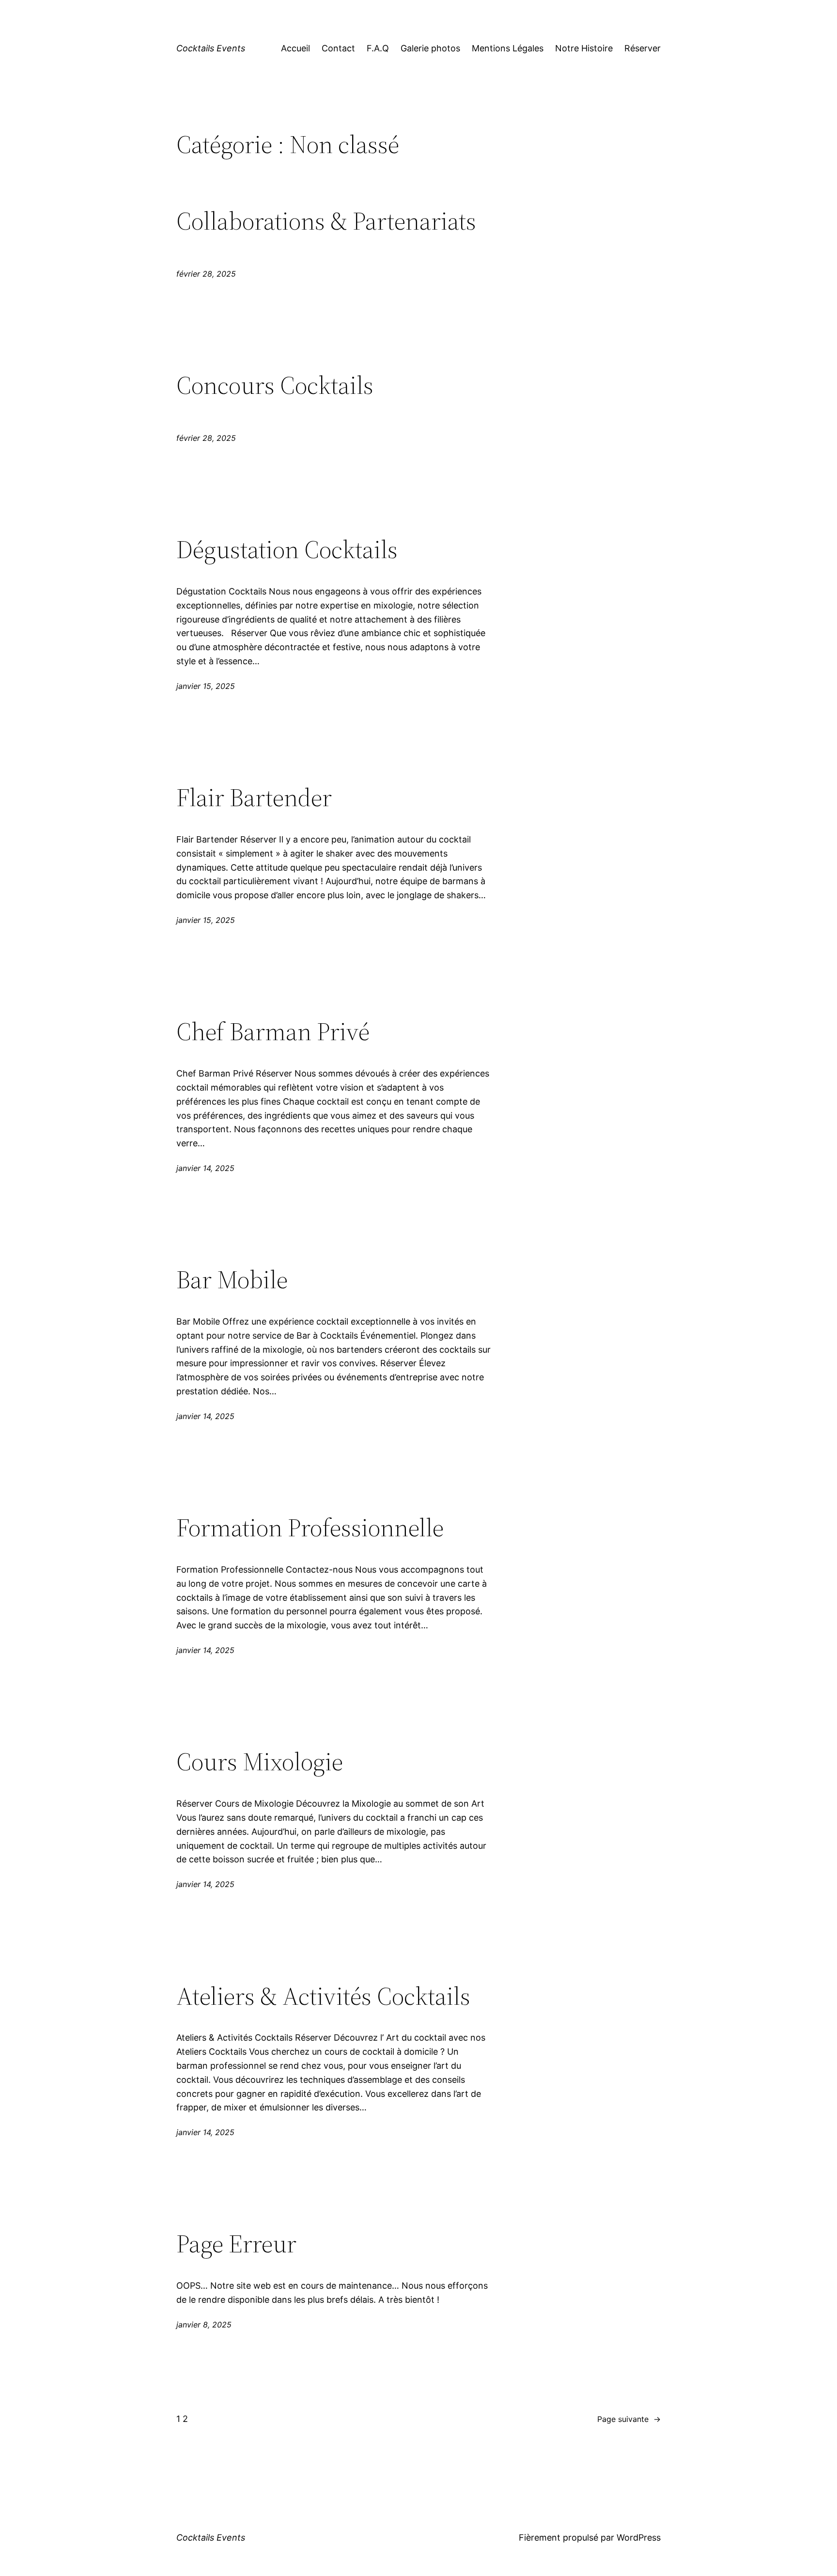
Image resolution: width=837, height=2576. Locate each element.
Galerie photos (430, 48)
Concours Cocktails (275, 385)
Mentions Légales (508, 48)
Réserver (643, 48)
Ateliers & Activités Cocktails (323, 1996)
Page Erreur (236, 2244)
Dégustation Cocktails (287, 549)
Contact (338, 48)
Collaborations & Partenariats (326, 221)
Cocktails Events (211, 48)
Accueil (295, 48)
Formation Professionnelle (310, 1528)
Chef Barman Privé (273, 1031)
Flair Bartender (254, 797)
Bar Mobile (232, 1280)
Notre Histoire (584, 48)
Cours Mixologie (260, 1762)
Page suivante (629, 2419)
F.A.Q (378, 48)
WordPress (639, 2537)
